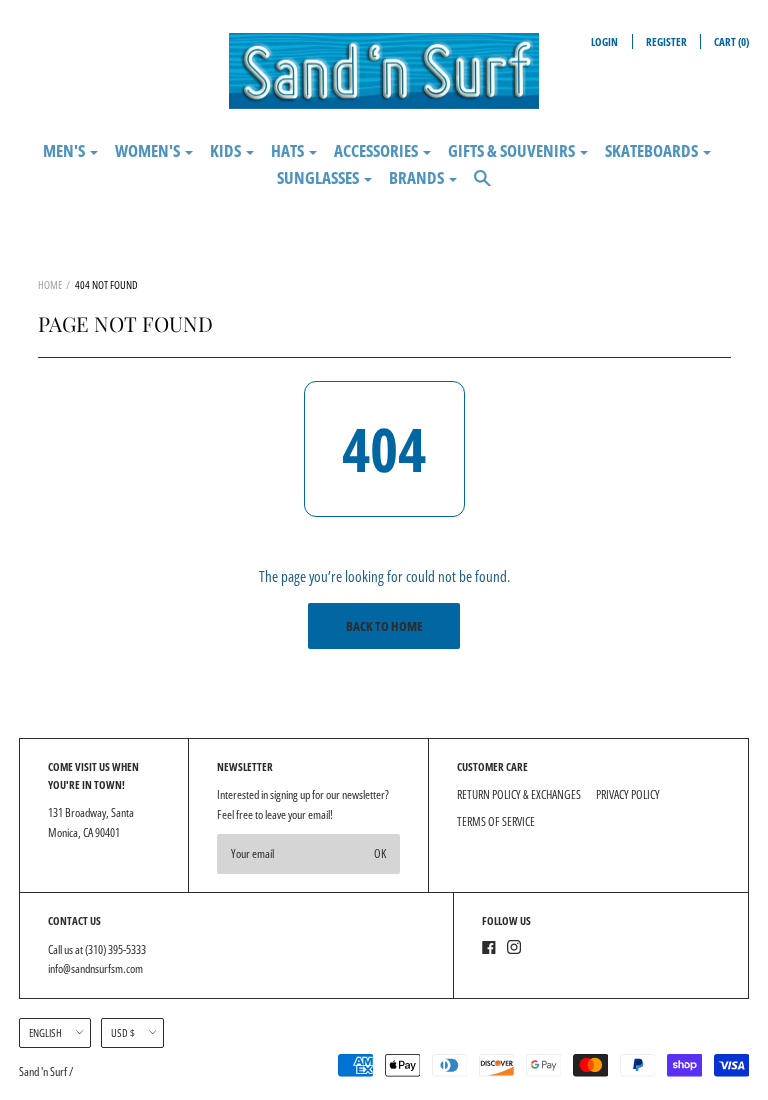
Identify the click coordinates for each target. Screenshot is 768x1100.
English (45, 1032)
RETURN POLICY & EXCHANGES (519, 794)
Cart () (731, 41)
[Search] (482, 186)
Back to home (384, 626)
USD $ (123, 1032)
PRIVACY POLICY (628, 794)
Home (50, 284)
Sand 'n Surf (44, 1071)
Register (666, 41)
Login (604, 41)
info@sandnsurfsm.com (95, 968)
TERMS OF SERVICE (496, 821)
